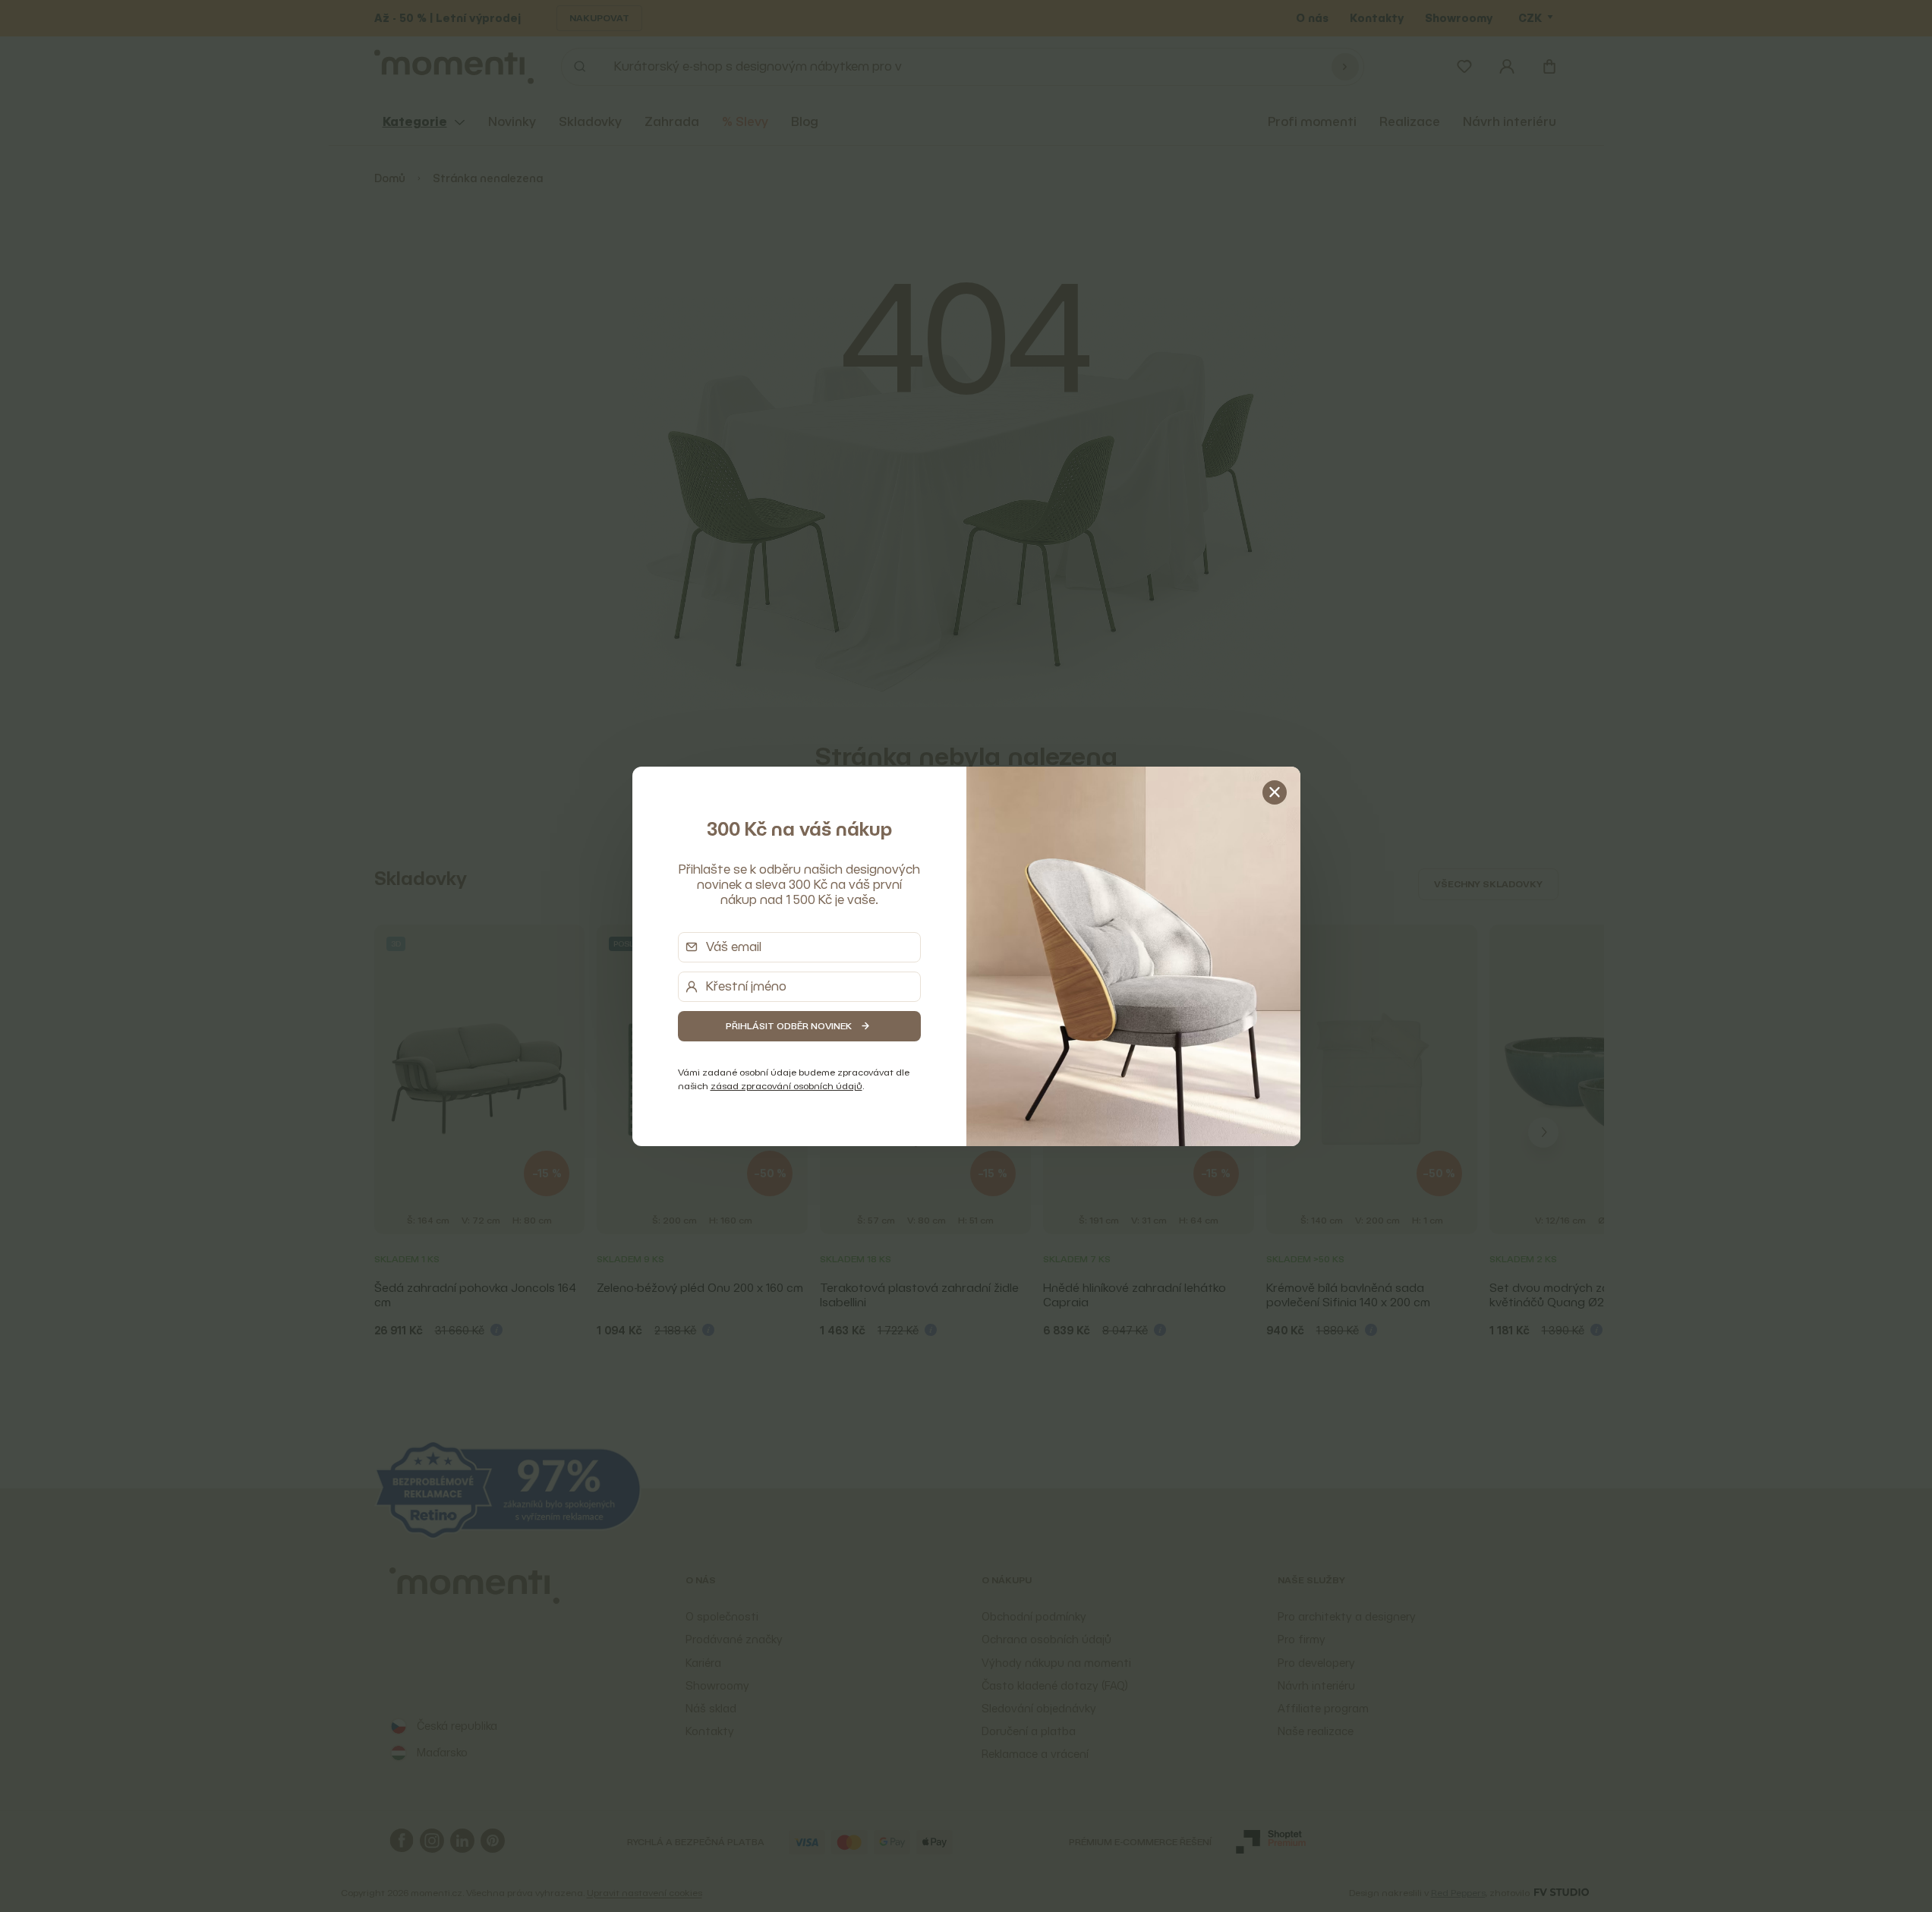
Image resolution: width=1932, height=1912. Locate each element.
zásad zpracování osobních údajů (786, 1086)
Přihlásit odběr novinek (789, 1026)
